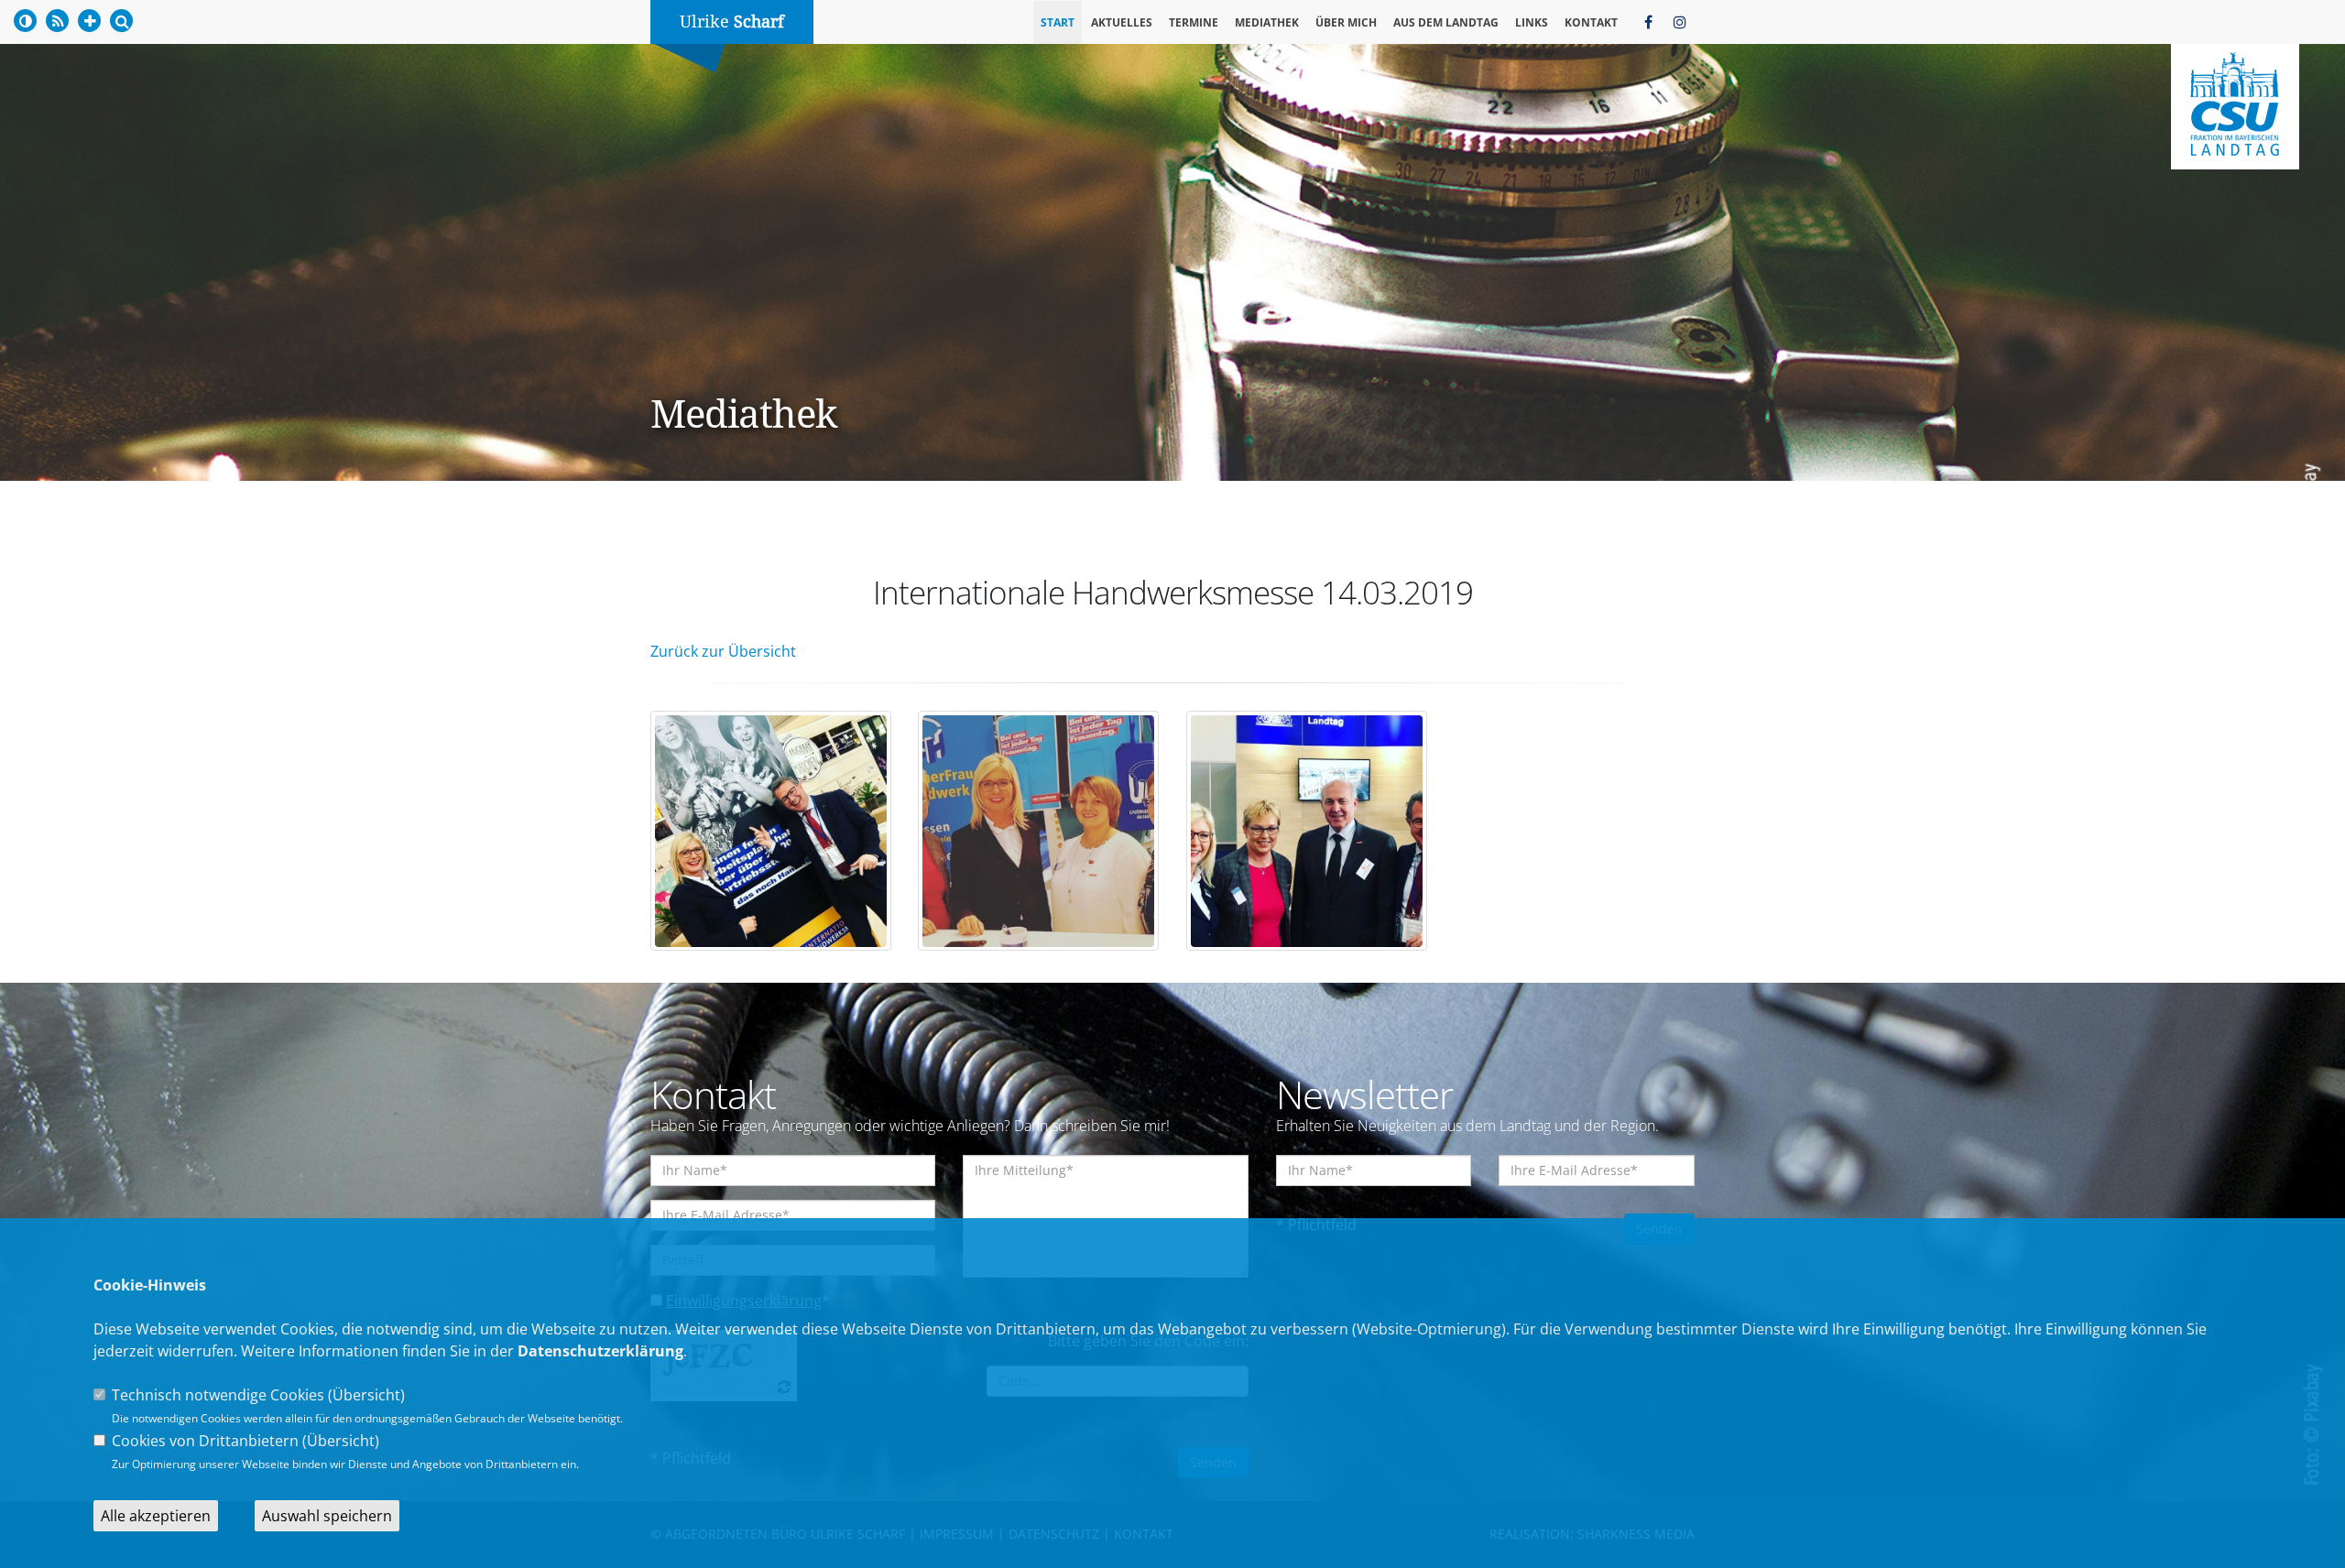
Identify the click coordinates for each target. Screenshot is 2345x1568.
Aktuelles (1122, 22)
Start (1058, 22)
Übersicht (366, 1395)
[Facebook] (1648, 22)
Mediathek (1267, 22)
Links (1532, 22)
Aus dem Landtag (1446, 22)
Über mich (1346, 22)
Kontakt (1591, 22)
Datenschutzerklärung (600, 1351)
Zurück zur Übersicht (723, 651)
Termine (1194, 22)
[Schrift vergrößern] (89, 21)
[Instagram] (1680, 22)
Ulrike (732, 22)
